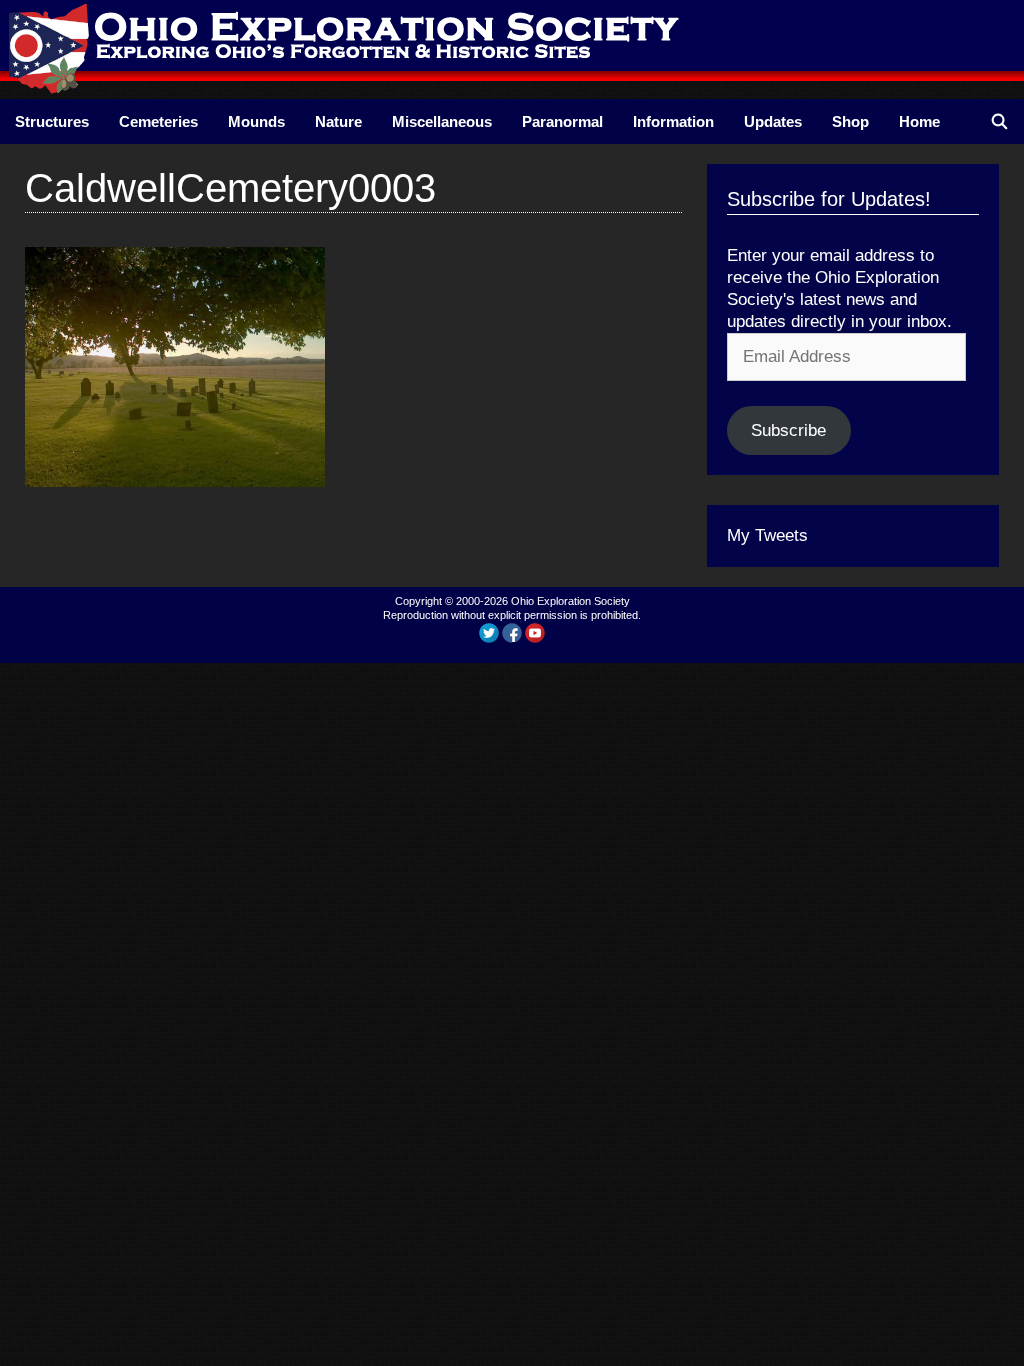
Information (673, 121)
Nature (338, 121)
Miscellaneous (442, 121)
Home (919, 121)
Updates (773, 121)
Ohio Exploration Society (570, 601)
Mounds (256, 121)
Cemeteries (158, 121)
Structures (52, 121)
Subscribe (788, 430)
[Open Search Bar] (999, 121)
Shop (850, 121)
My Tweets (767, 535)
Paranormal (562, 121)
